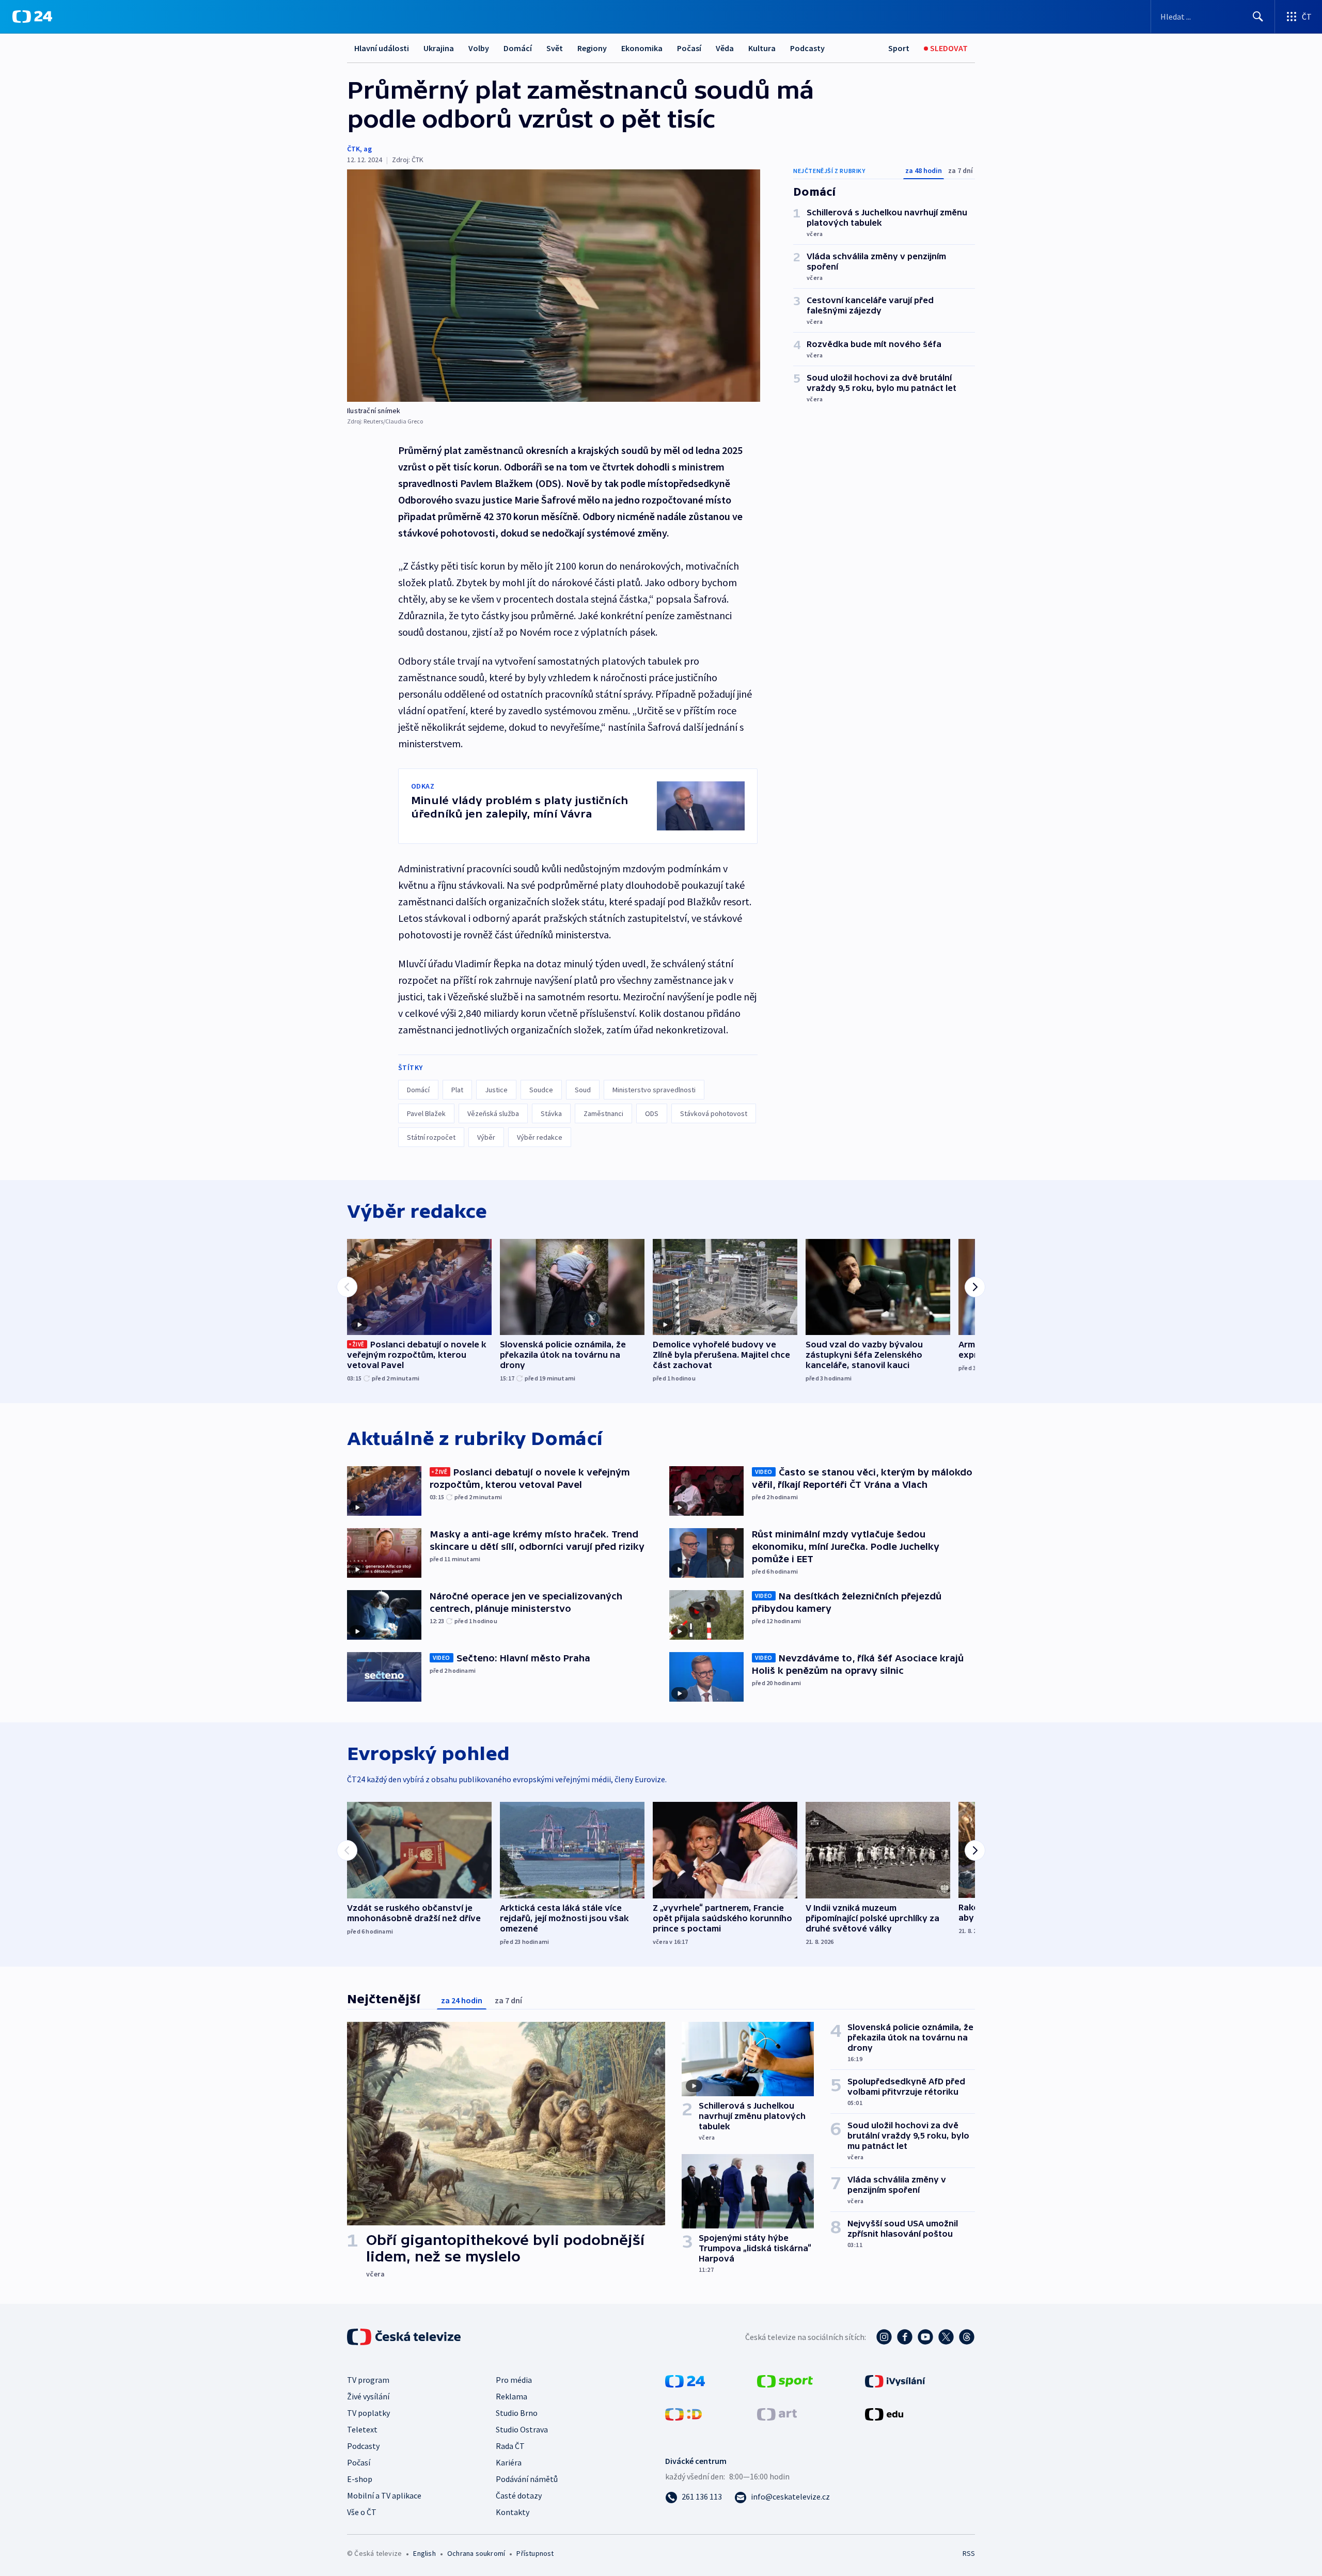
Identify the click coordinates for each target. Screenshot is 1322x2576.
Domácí (518, 48)
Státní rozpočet (431, 1137)
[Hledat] (1258, 17)
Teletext (362, 2429)
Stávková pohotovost (714, 1113)
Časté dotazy (519, 2495)
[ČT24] (32, 17)
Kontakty (513, 2512)
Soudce (541, 1090)
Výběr (486, 1137)
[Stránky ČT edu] (884, 2413)
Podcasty (807, 48)
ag (368, 149)
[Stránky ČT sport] (785, 2380)
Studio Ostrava (522, 2429)
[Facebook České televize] (905, 2337)
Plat (457, 1090)
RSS (969, 2553)
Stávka (551, 1113)
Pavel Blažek (426, 1113)
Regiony (592, 48)
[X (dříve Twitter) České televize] (946, 2337)
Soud (583, 1090)
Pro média (514, 2380)
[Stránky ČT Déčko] (683, 2413)
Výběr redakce (540, 1137)
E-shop (360, 2479)
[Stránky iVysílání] (895, 2380)
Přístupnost (535, 2553)
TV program (368, 2380)
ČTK (353, 149)
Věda (725, 48)
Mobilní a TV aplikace (384, 2495)
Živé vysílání (368, 2396)
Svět (555, 48)
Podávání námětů (527, 2479)
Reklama (512, 2396)
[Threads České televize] (967, 2337)
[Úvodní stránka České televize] (405, 2337)
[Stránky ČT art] (777, 2413)
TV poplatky (368, 2413)
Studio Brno (517, 2413)
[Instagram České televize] (884, 2337)
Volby (479, 48)
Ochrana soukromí (476, 2553)
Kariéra (509, 2462)
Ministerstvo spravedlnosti (654, 1090)
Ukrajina (439, 48)
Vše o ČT (362, 2512)
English (424, 2553)
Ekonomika (642, 48)
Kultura (762, 48)
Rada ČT (510, 2446)
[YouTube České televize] (925, 2337)
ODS (652, 1113)
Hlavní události (382, 48)
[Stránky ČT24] (685, 2380)
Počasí (689, 48)
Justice (496, 1090)
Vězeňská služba (493, 1113)
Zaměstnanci (603, 1113)
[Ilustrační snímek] (554, 286)
